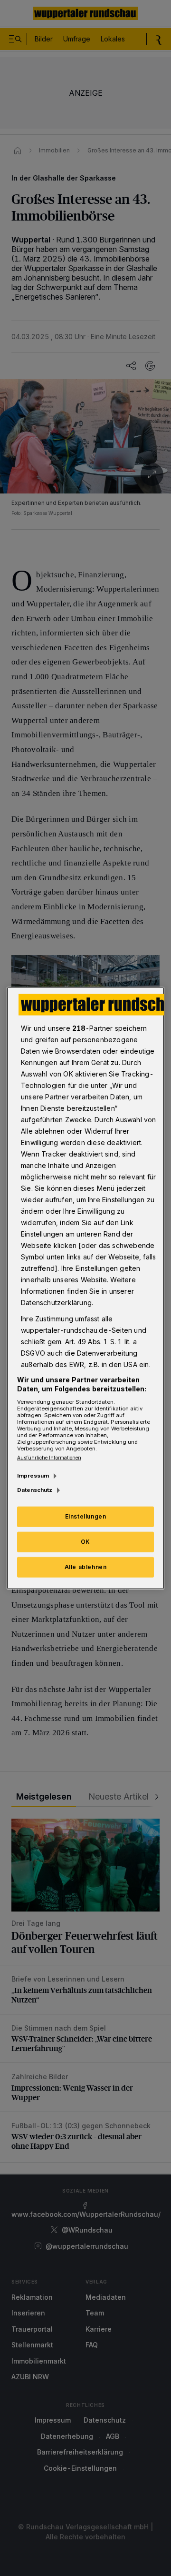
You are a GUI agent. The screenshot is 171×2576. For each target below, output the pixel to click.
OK (85, 1542)
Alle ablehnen (86, 1567)
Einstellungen (86, 1516)
